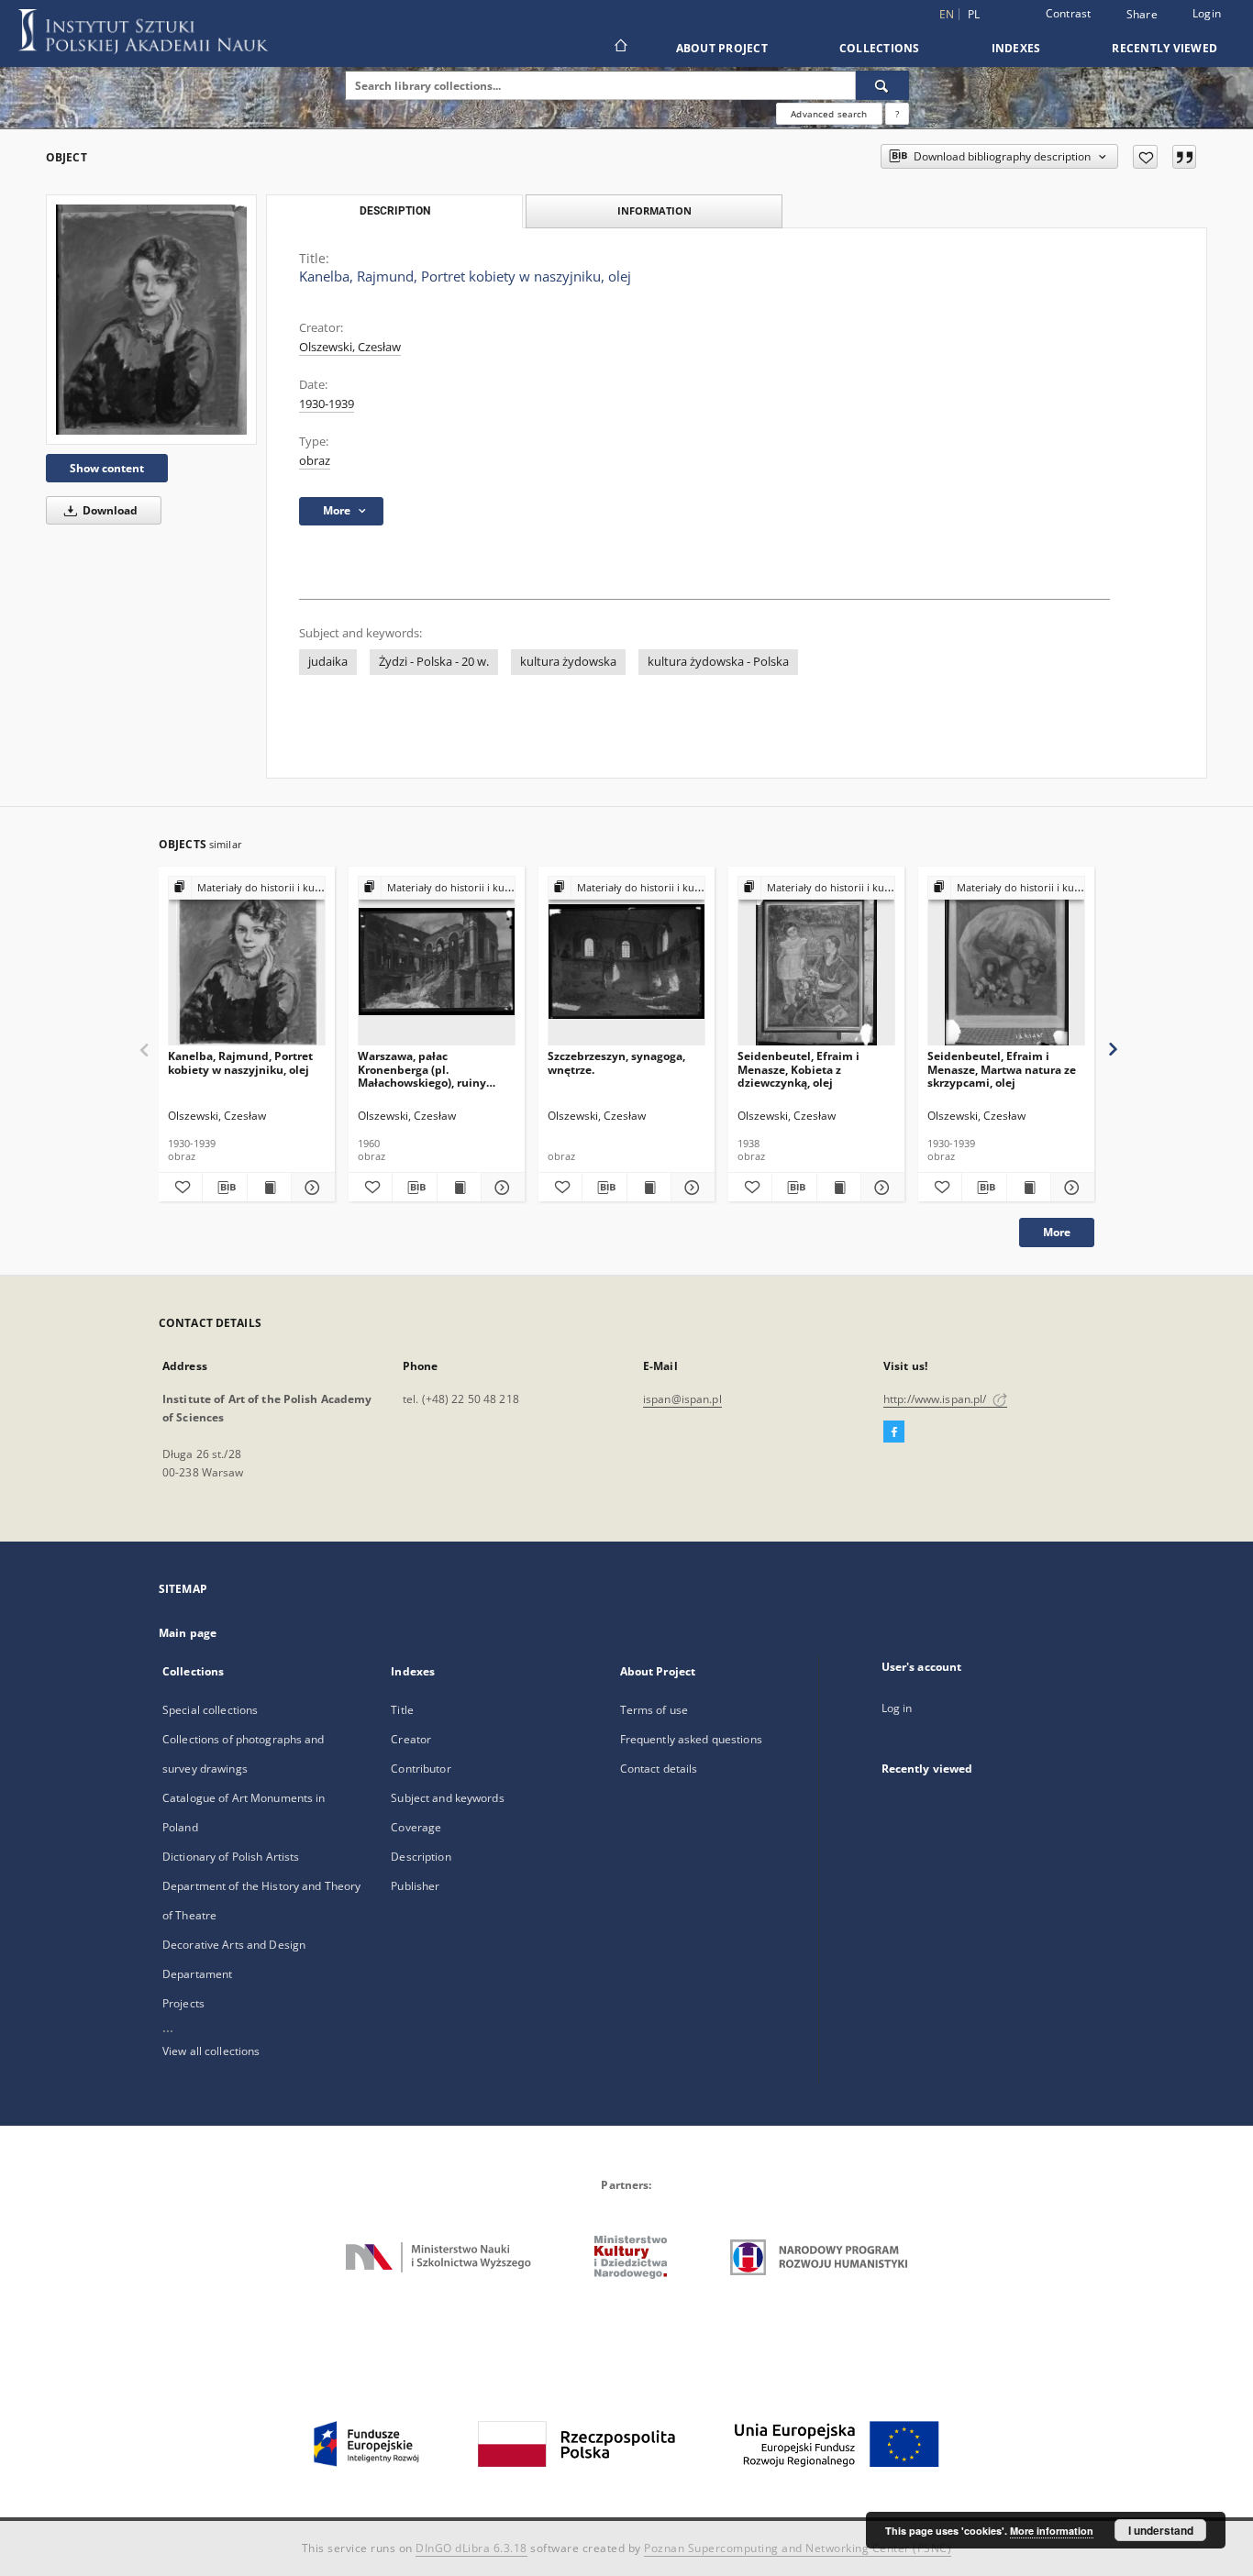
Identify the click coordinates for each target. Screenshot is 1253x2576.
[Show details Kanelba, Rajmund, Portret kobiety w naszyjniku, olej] (310, 1188)
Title (402, 1710)
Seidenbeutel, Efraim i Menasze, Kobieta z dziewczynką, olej (798, 1069)
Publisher (415, 1886)
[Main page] (620, 48)
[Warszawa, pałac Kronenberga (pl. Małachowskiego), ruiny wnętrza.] (437, 962)
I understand (1161, 2530)
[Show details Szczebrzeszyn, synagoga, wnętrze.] (690, 1188)
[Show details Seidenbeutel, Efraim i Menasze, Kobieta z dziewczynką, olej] (880, 1188)
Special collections (210, 1710)
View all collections (211, 2051)
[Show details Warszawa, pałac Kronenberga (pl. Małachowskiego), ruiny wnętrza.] (500, 1188)
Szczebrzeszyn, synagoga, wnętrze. (616, 1062)
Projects (183, 2003)
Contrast (1069, 13)
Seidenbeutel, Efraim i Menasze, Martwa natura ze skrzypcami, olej (1002, 1069)
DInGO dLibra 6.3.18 (471, 2548)
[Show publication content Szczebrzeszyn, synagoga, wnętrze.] (649, 1188)
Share (1142, 15)
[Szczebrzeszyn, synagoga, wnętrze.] (626, 962)
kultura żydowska (568, 662)
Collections (880, 48)
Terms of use (654, 1710)
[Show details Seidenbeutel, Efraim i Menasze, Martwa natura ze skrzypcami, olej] (1070, 1188)
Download (109, 510)
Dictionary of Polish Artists (231, 1857)
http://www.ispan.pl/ (937, 1399)
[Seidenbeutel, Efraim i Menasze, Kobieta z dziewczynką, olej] (816, 962)
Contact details (659, 1769)
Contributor (421, 1769)
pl (974, 14)
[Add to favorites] (1145, 157)
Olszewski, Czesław (350, 347)
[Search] (882, 85)
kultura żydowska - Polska (718, 662)
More (1057, 1232)
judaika (328, 662)
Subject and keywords (447, 1798)
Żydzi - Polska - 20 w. (434, 662)
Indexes (1016, 48)
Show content (107, 468)
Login (1207, 13)
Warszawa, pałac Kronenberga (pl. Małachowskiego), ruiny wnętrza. (422, 1069)
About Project (722, 48)
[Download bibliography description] (224, 1188)
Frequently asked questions (691, 1739)
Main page (188, 1633)
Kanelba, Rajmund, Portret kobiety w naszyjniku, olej (240, 1062)
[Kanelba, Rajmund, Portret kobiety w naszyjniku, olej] (151, 320)
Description (421, 1857)
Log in (897, 1708)
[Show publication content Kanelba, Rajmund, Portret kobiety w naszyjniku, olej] (269, 1188)
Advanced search (829, 114)
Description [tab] (395, 211)
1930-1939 (327, 404)
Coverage (416, 1827)
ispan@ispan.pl (682, 1399)
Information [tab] (654, 210)
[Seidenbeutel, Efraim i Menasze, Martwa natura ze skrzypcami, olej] (1006, 962)
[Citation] (1184, 157)
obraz (315, 461)
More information (1052, 2531)
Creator (411, 1739)
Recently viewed (1164, 48)
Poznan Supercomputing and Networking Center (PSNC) (798, 2548)
